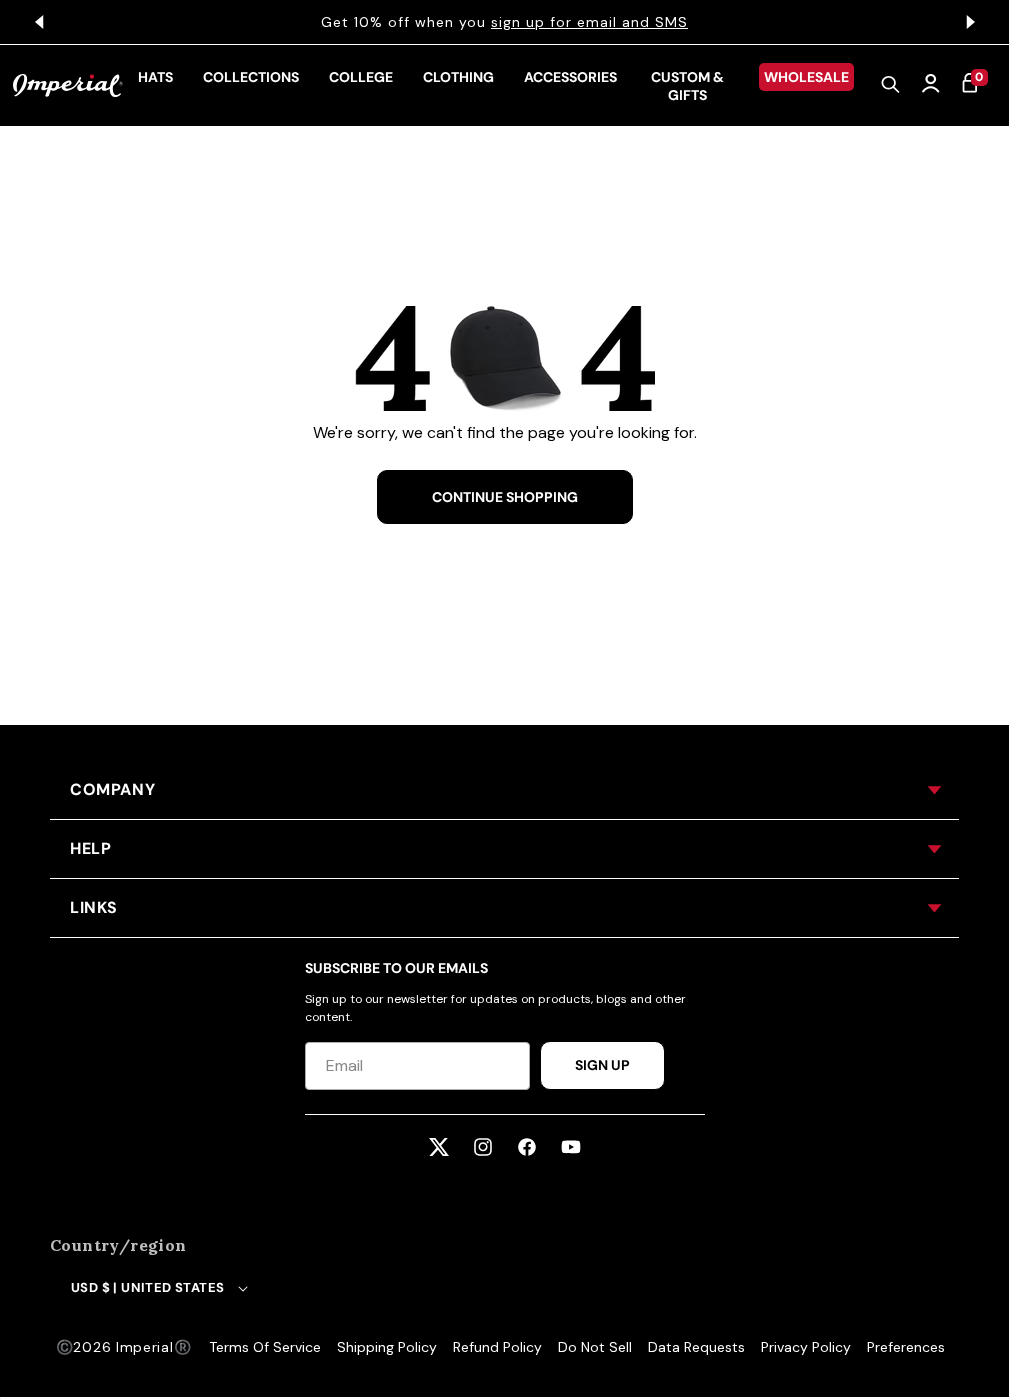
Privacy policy (806, 1347)
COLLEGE (361, 77)
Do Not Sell (595, 1347)
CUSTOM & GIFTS (687, 86)
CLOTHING (458, 77)
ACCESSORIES (570, 77)
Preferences (906, 1347)
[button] (891, 86)
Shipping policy (387, 1347)
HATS (155, 77)
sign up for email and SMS (589, 22)
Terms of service (265, 1347)
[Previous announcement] (39, 22)
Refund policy (497, 1347)
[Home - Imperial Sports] (68, 85)
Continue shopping (505, 497)
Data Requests (696, 1347)
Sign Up (602, 1065)
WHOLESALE (806, 77)
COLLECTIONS (251, 77)
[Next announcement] (970, 22)
